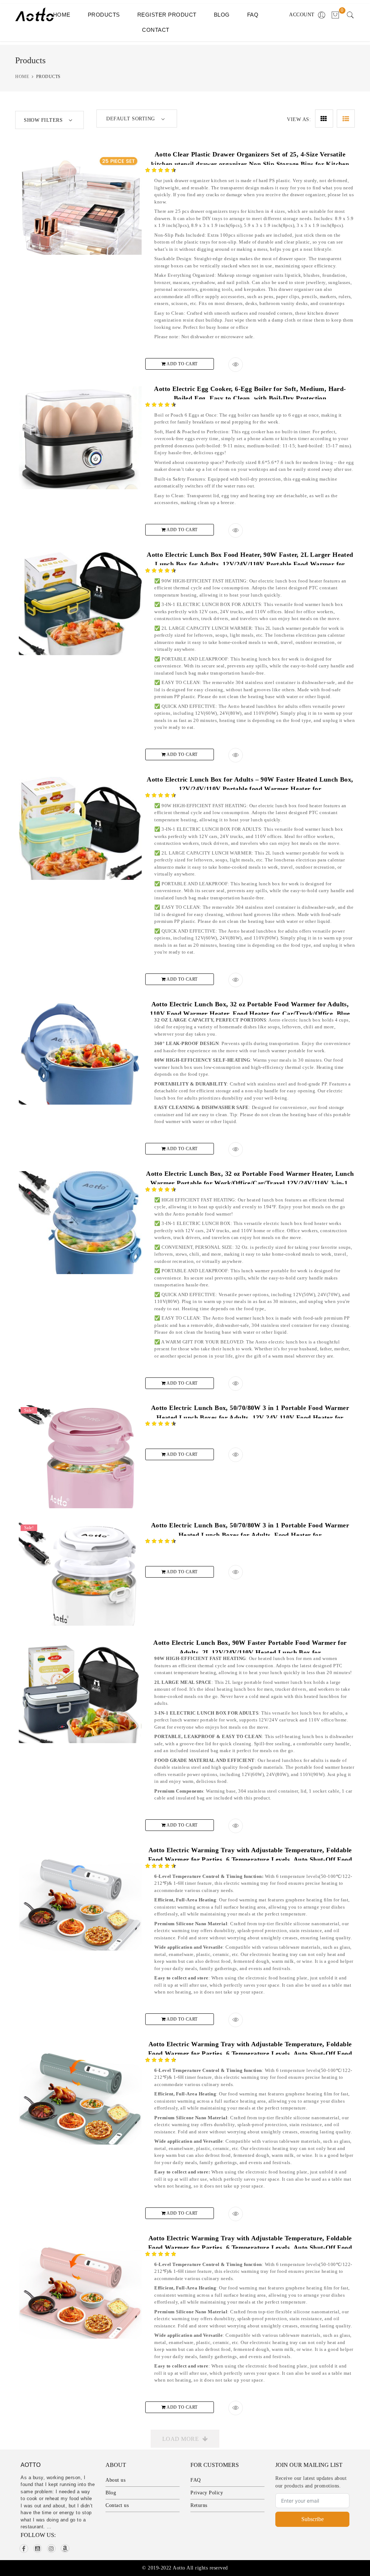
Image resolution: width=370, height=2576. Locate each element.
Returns (199, 2505)
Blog (222, 15)
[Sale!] (80, 1466)
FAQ (253, 15)
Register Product (167, 15)
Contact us (117, 2505)
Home (62, 15)
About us (115, 2480)
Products (104, 15)
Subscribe (313, 2519)
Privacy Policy (207, 2493)
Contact (156, 30)
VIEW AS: (299, 119)
